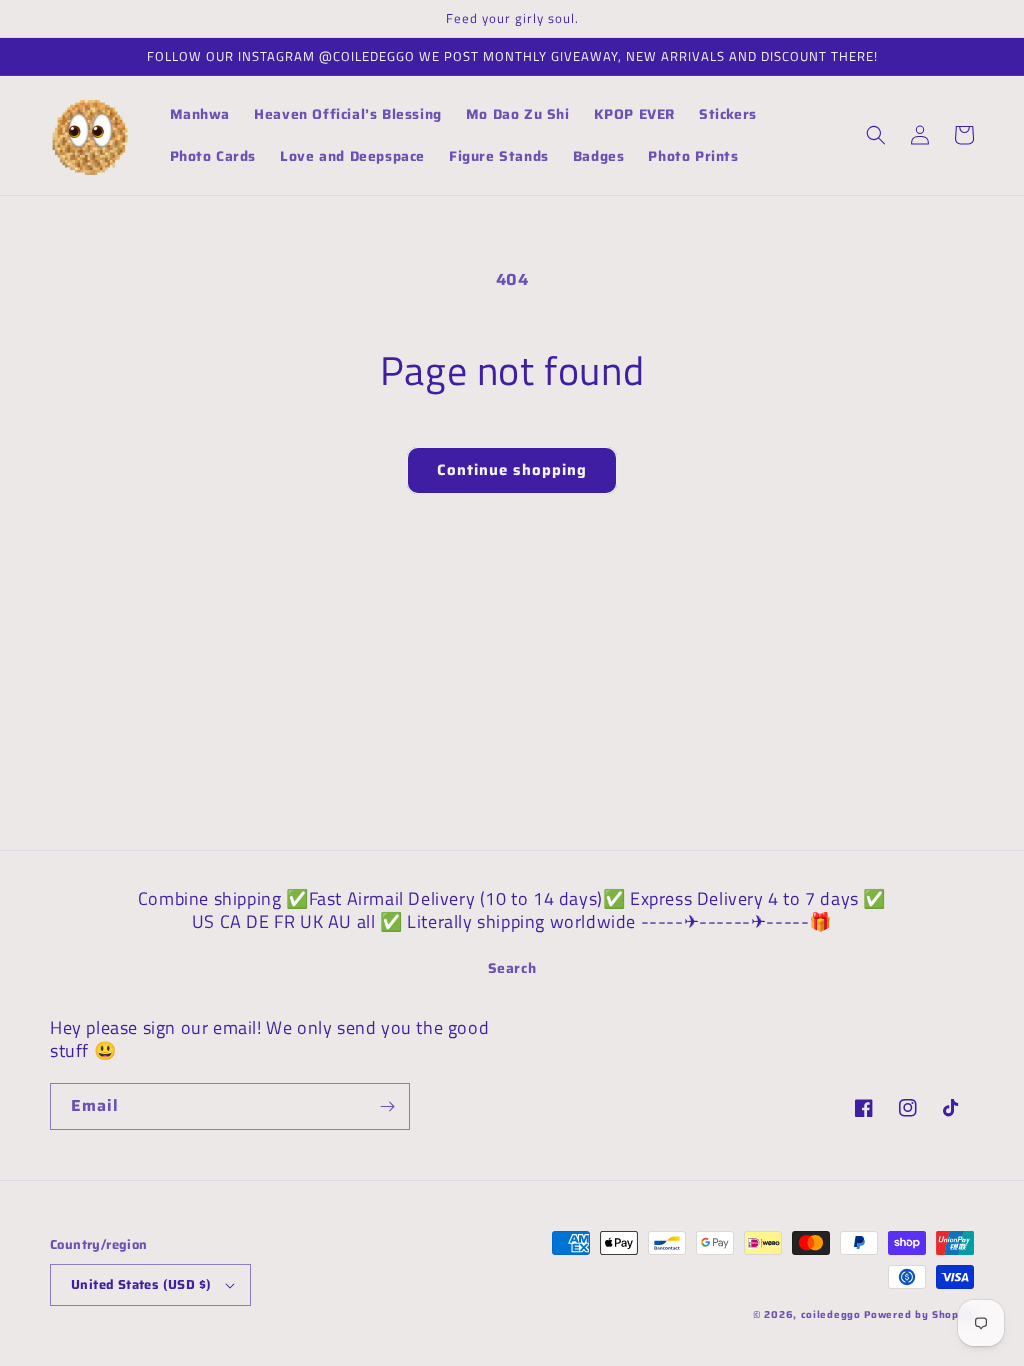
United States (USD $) (141, 1284)
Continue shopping (512, 470)
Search (512, 968)
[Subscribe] (387, 1106)
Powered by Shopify (919, 1314)
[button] (876, 135)
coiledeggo (831, 1314)
